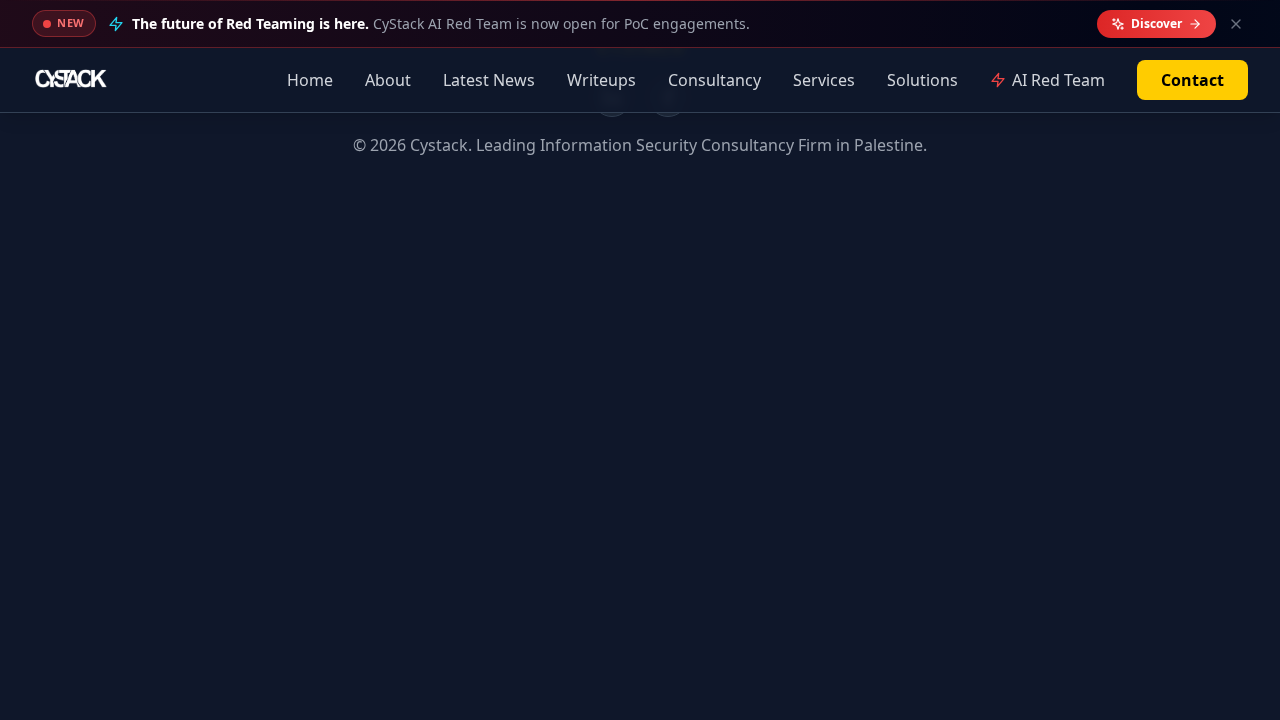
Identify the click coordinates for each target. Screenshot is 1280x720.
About (388, 80)
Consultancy (714, 80)
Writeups (601, 80)
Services (824, 80)
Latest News (489, 80)
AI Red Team (1058, 80)
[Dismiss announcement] (1236, 24)
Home (310, 80)
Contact (1192, 80)
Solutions (922, 80)
